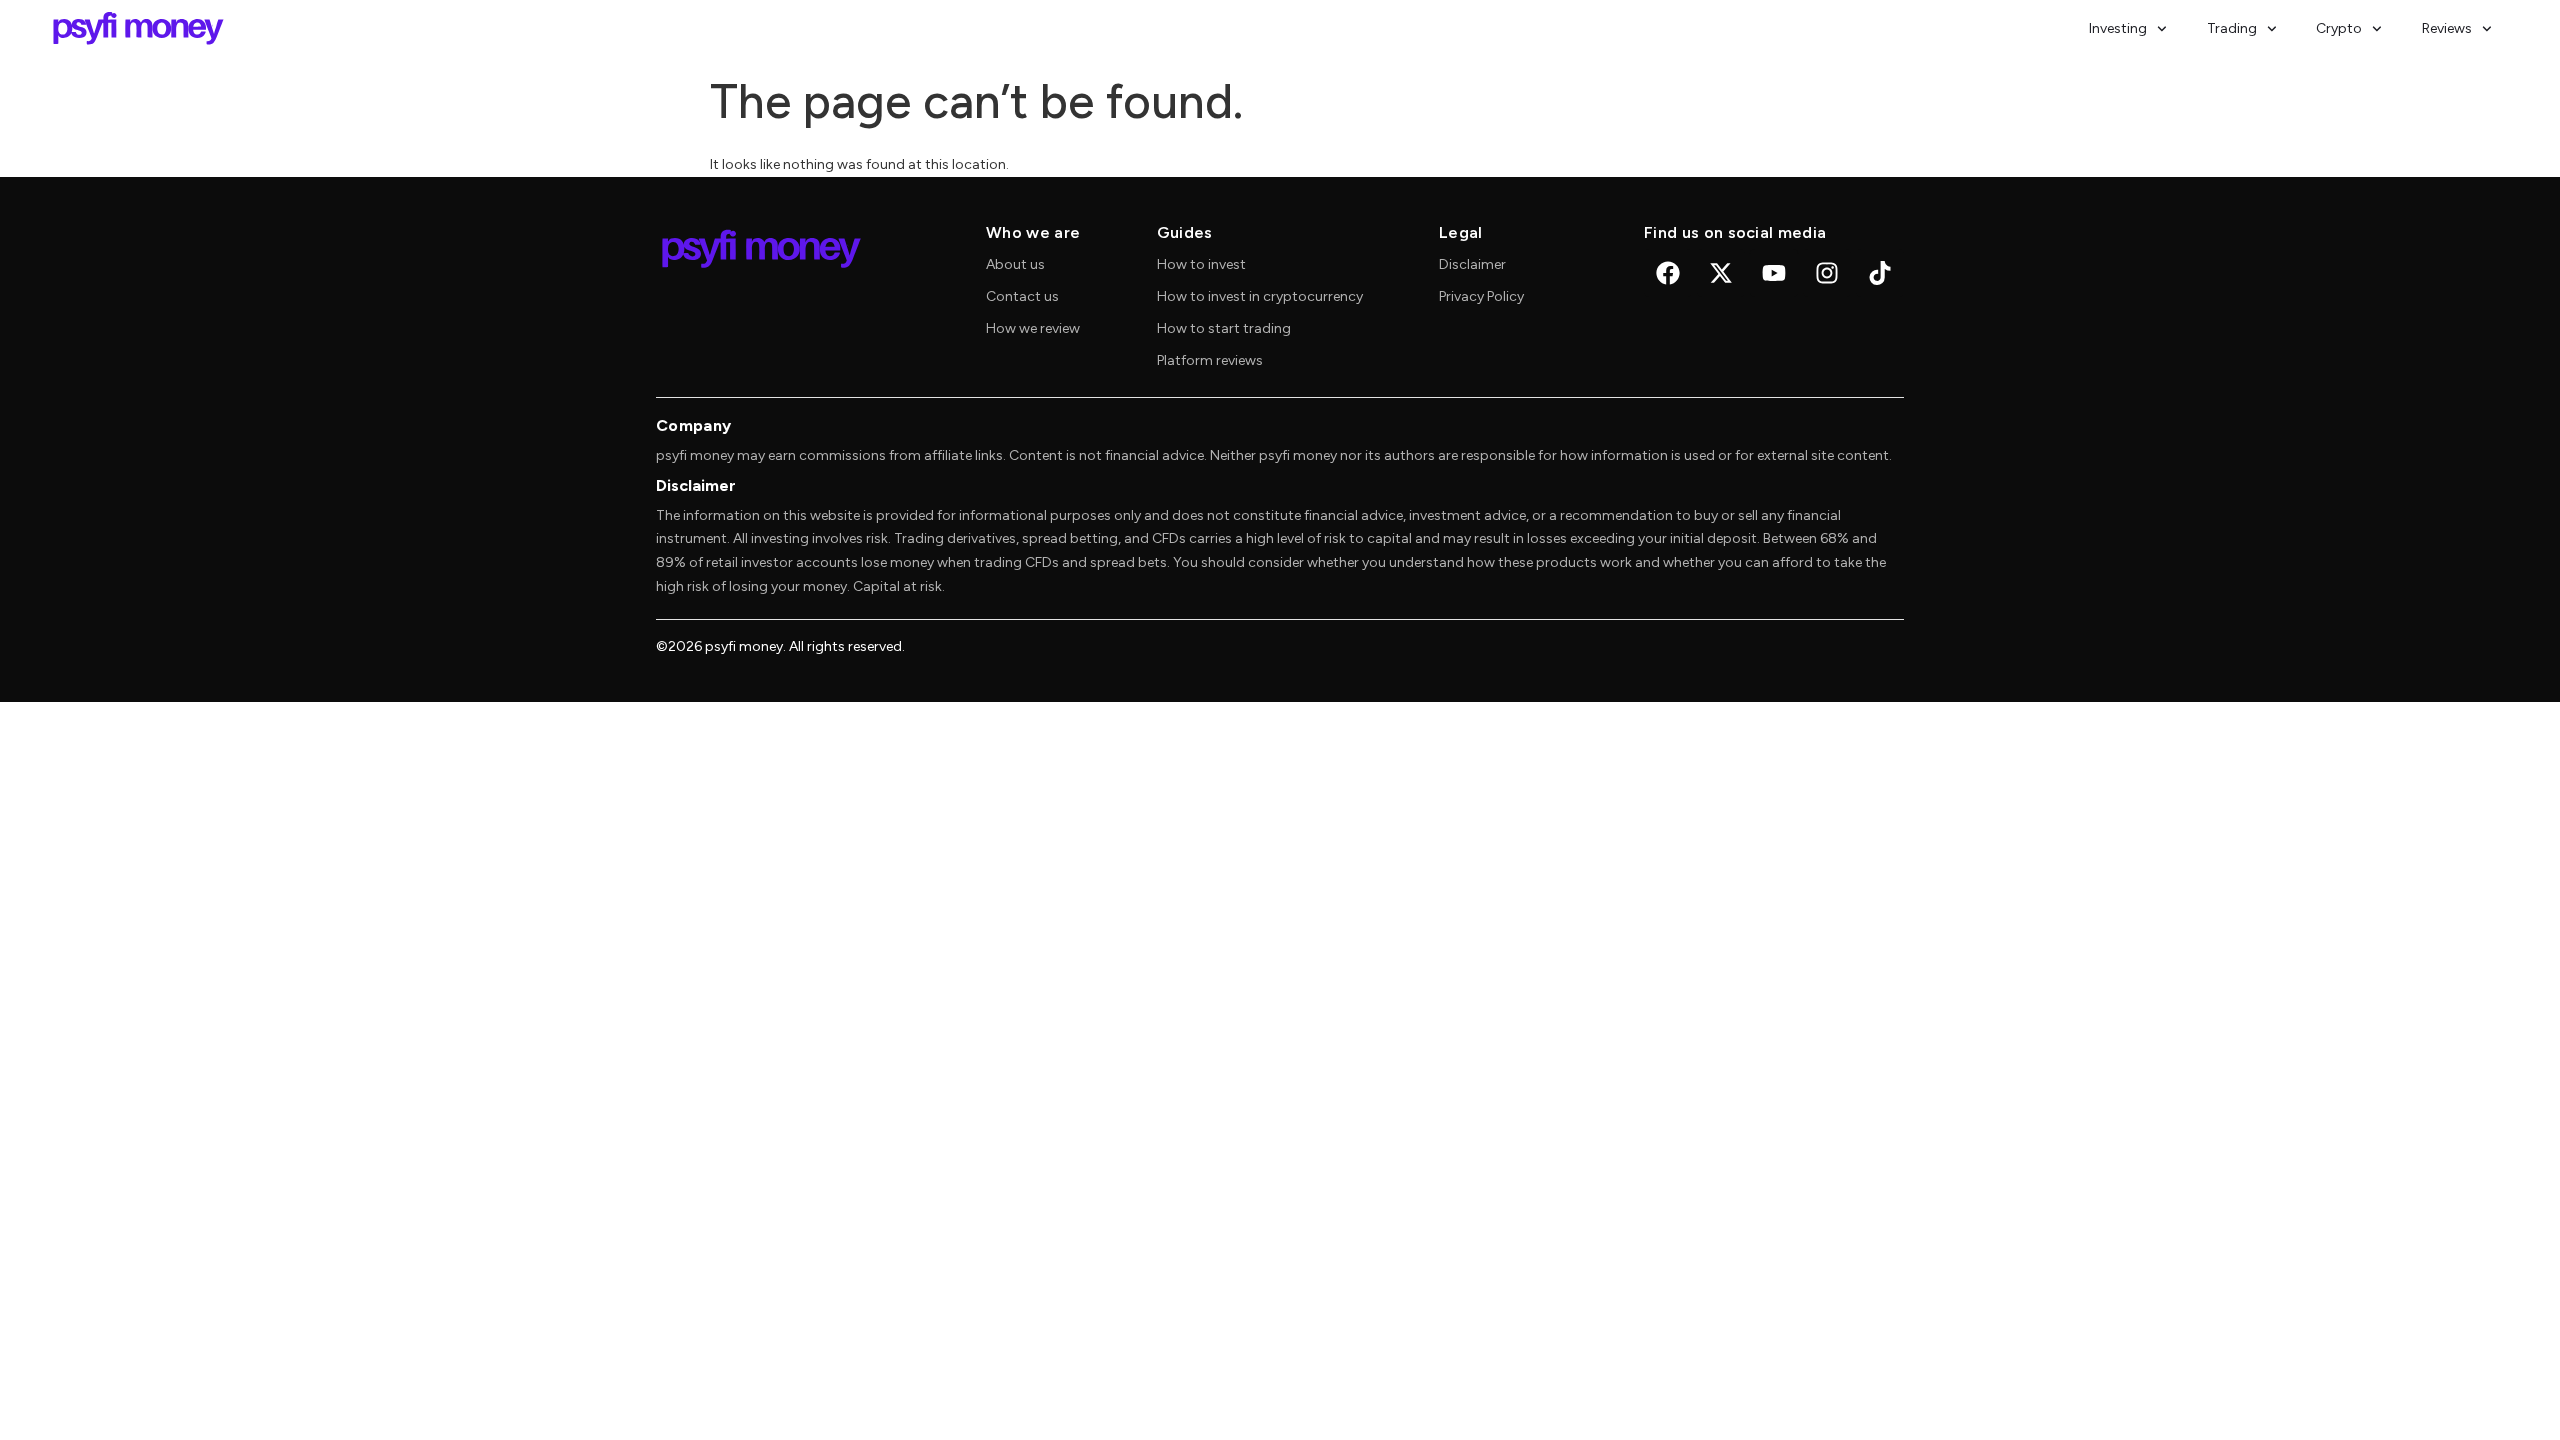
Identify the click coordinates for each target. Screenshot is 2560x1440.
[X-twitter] (1721, 273)
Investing (2118, 28)
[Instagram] (1827, 273)
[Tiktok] (1880, 273)
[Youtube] (1774, 273)
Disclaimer (1472, 264)
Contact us (1022, 296)
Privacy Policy (1481, 296)
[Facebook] (1668, 273)
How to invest (1201, 264)
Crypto (2339, 28)
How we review (1033, 328)
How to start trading (1224, 328)
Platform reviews (1210, 360)
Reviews (2447, 28)
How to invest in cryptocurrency (1260, 296)
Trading (2232, 28)
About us (1015, 264)
